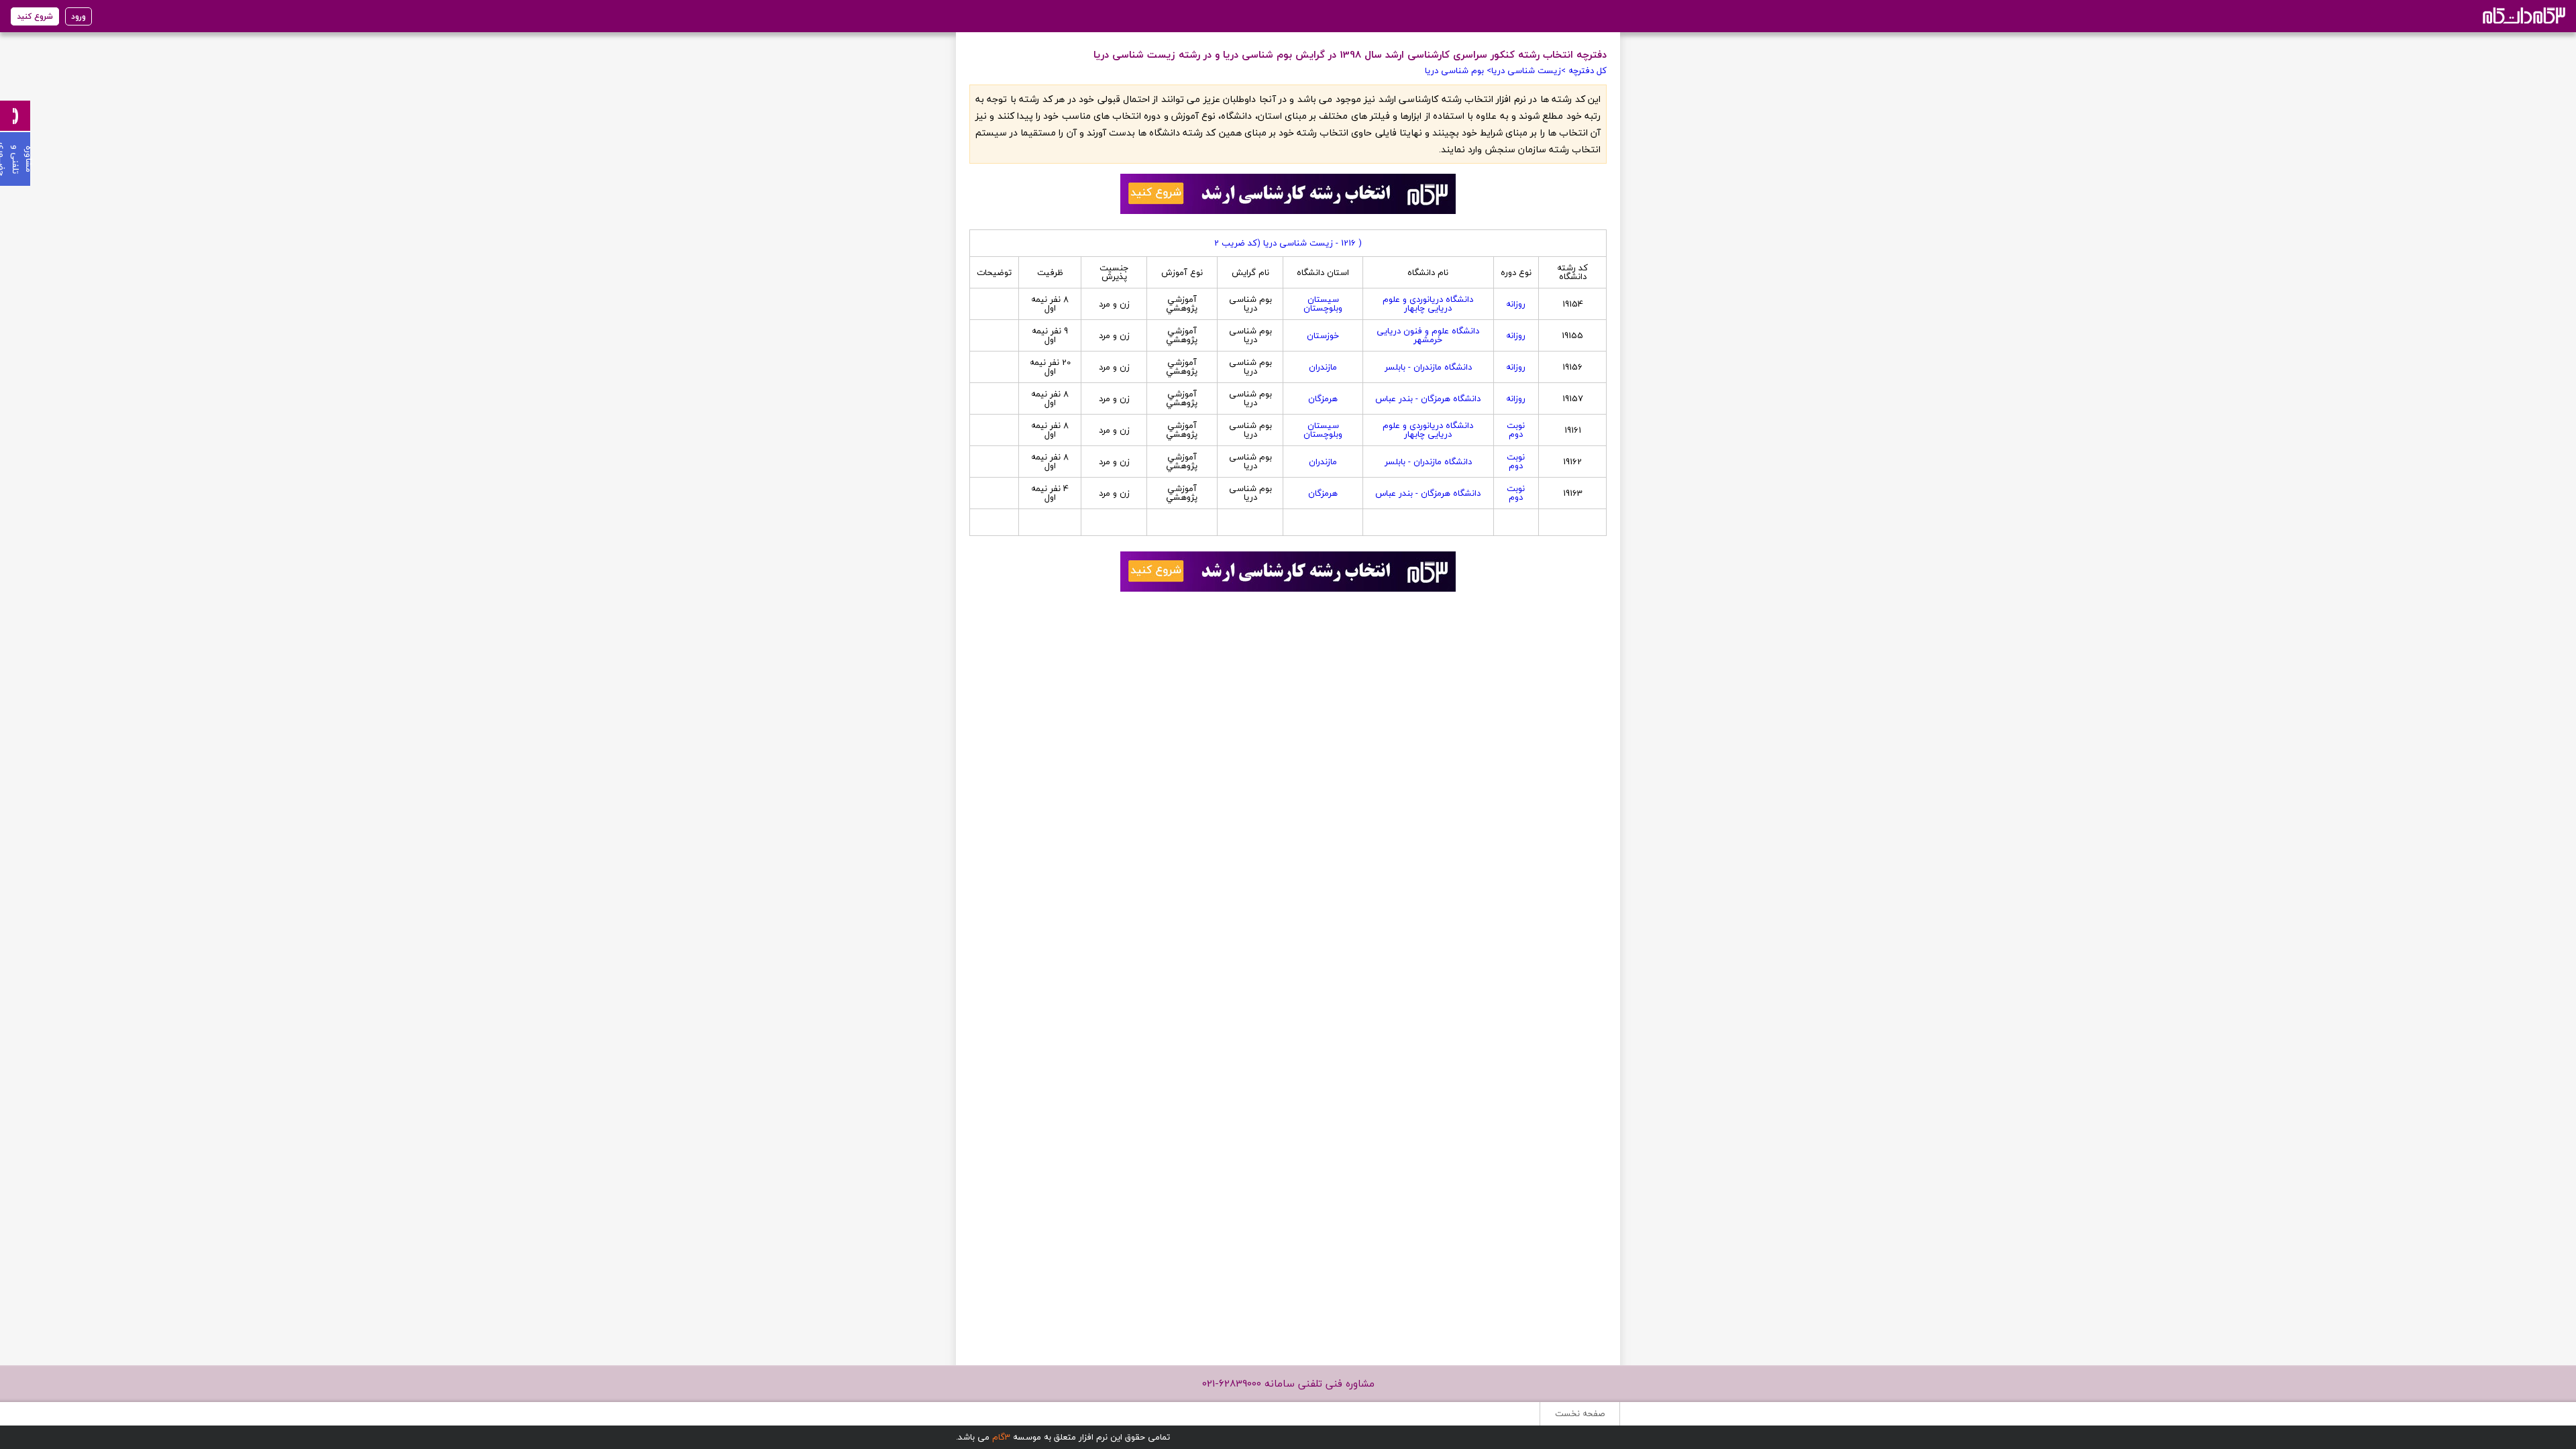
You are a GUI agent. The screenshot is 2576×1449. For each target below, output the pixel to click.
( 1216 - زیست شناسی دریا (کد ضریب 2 (1288, 243)
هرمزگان (1323, 398)
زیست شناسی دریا (1526, 70)
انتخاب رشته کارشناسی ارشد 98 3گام (2523, 15)
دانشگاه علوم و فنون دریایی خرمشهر (1428, 335)
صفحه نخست (1580, 1413)
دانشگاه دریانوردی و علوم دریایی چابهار (1428, 304)
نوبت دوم (1516, 430)
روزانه (1516, 304)
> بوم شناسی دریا (1458, 70)
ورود (78, 16)
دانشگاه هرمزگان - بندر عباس (1428, 398)
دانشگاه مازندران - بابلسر (1428, 367)
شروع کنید (35, 16)
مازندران (1323, 367)
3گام (1001, 1437)
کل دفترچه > (1584, 70)
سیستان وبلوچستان (1323, 304)
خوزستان (1323, 335)
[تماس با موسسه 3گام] (15, 116)
